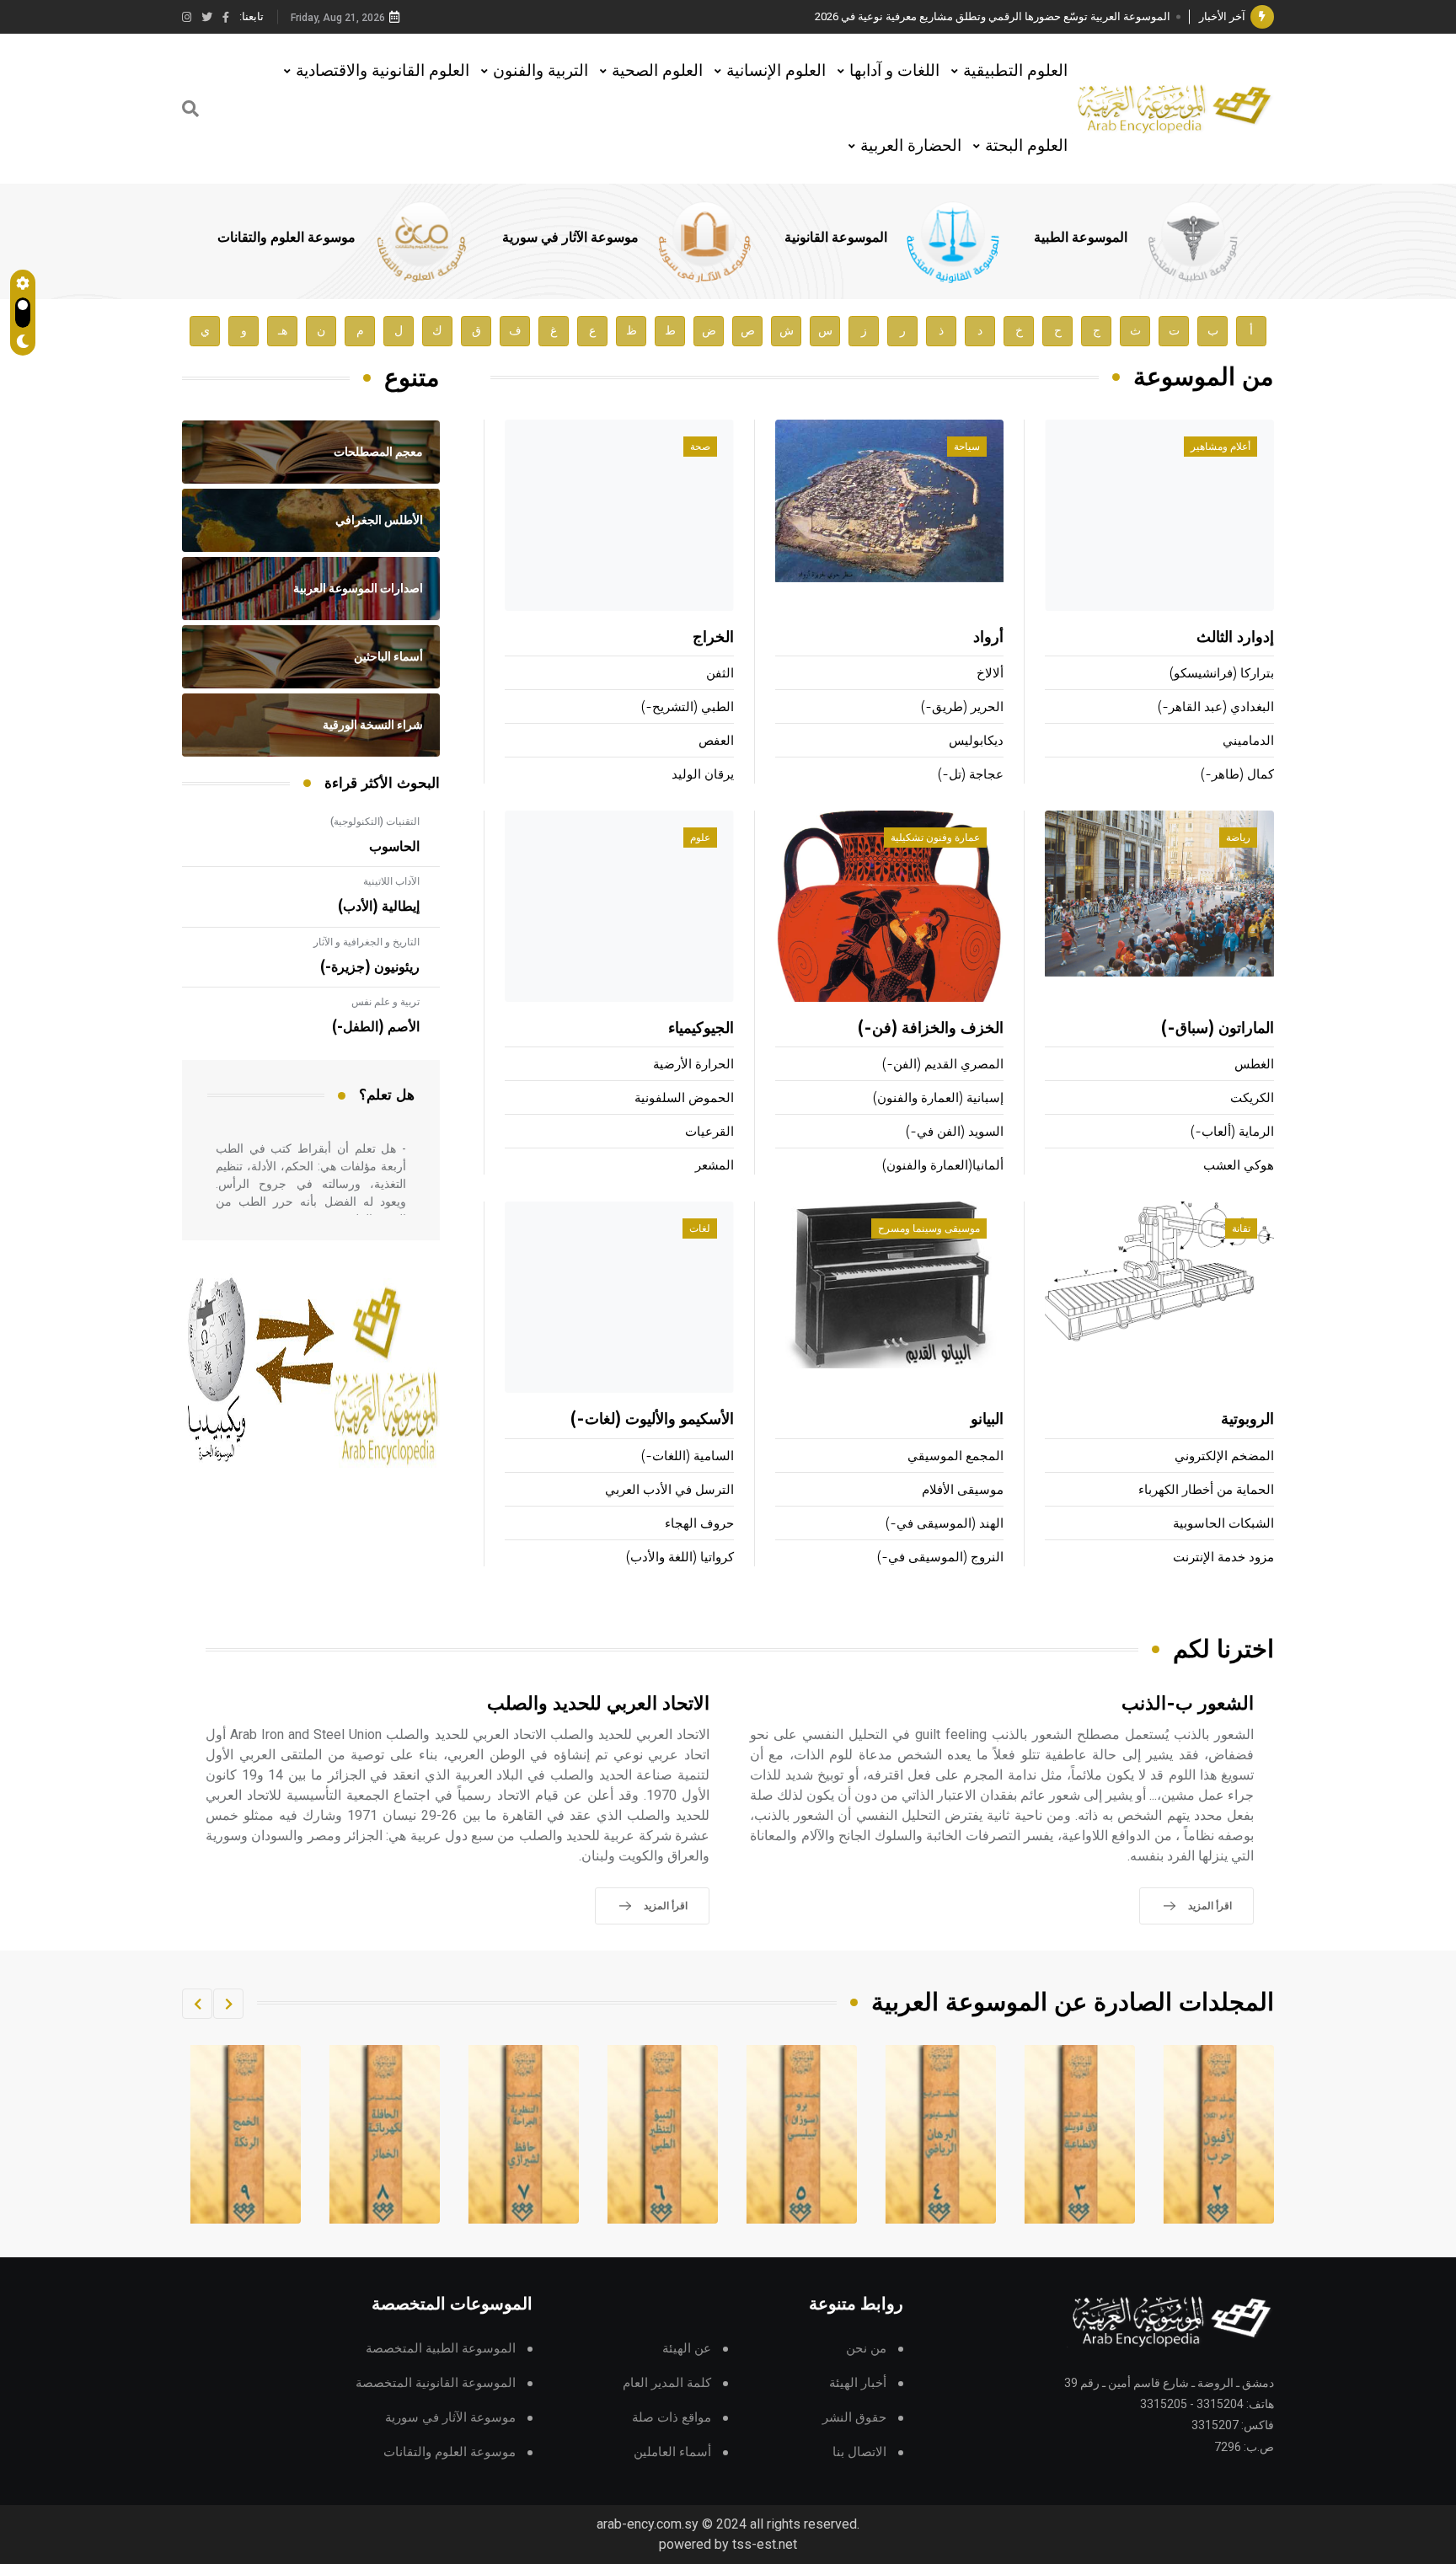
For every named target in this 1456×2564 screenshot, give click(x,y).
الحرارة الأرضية (693, 1065)
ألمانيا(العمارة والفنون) (943, 1166)
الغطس (1254, 1065)
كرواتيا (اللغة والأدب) (680, 1558)
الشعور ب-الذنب (1188, 1704)
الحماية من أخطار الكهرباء (1206, 1490)
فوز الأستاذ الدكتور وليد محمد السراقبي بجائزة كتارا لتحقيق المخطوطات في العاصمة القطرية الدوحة (943, 16)
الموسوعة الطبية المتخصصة (441, 2349)
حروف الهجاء (699, 1524)
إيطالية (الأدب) (379, 907)
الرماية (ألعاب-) (1232, 1132)
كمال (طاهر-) (1237, 775)
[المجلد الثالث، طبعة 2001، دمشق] (1219, 2134)
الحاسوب (394, 847)
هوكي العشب (1239, 1166)
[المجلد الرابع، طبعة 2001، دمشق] (1080, 2134)
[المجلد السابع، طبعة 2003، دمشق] (663, 2134)
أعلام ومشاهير (1220, 447)
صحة (700, 447)
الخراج (713, 638)
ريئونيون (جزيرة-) (370, 967)
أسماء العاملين (672, 2452)
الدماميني (1248, 741)
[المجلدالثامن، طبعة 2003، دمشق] (524, 2134)
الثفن (720, 674)
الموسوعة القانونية (836, 238)
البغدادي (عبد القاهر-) (1216, 707)
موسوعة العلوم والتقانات (286, 238)
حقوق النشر (854, 2418)
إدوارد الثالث (1235, 638)
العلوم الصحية (657, 70)
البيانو (987, 1420)
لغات (700, 1228)
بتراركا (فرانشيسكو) (1222, 674)
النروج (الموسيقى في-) (940, 1558)
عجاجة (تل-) (971, 775)
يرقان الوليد (703, 775)
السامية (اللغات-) (688, 1456)
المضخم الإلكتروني (1224, 1456)
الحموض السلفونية (684, 1098)
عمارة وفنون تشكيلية (935, 838)
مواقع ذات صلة (672, 2418)
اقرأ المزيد (1210, 1906)
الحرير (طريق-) (962, 707)
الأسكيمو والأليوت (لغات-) (652, 1420)
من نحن (866, 2349)
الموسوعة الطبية (1081, 238)
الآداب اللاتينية (391, 881)
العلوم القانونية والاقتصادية (383, 70)
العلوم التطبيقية (1015, 70)
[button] (228, 2004)
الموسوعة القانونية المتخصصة (436, 2383)
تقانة (1241, 1228)
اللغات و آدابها (894, 70)
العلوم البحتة (1026, 145)
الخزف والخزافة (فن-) (931, 1029)
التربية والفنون (541, 70)
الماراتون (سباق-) (1218, 1029)
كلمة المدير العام (667, 2383)
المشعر (715, 1166)
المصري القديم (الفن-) (943, 1065)
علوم (700, 838)
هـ (283, 331)
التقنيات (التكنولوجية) (375, 822)
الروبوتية (1247, 1420)
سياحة (967, 447)
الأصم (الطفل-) (376, 1027)
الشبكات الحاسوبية (1223, 1524)
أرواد (988, 638)
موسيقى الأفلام (963, 1490)
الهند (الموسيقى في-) (945, 1524)
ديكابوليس (976, 741)
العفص (716, 741)
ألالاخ (990, 674)
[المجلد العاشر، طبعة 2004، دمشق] (246, 2134)
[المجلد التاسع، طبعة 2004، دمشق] (385, 2134)
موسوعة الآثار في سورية (570, 238)
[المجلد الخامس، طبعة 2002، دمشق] (941, 2134)
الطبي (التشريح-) (688, 707)
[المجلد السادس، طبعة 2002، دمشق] (802, 2134)
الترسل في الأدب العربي (669, 1490)
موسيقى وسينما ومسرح (929, 1228)
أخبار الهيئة (858, 2383)
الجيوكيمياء (701, 1029)
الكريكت (1252, 1098)
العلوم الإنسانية (776, 70)
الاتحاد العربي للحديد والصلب (598, 1704)
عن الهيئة (687, 2349)
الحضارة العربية (911, 145)
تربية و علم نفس (385, 1002)
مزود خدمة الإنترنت (1223, 1558)
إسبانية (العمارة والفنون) (938, 1098)
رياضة (1238, 838)
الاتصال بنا (859, 2452)
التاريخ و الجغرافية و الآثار (367, 942)
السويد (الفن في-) (955, 1132)
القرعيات (709, 1132)
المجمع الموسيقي (955, 1456)
